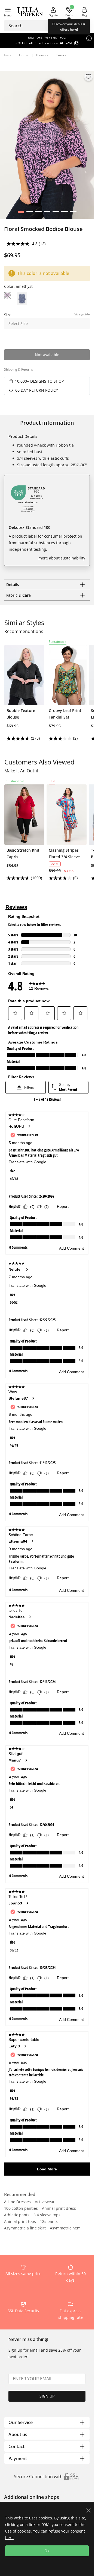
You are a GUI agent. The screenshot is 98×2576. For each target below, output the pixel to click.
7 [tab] (73, 213)
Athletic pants (17, 2215)
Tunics (61, 55)
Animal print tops (20, 2222)
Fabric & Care (19, 595)
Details (13, 584)
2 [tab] (30, 213)
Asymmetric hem (65, 2228)
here (9, 2538)
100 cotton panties (21, 2209)
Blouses (42, 55)
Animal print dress (59, 2209)
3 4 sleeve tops (47, 2215)
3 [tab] (38, 213)
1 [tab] (21, 213)
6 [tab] (64, 213)
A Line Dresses (17, 2202)
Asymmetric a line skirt (25, 2228)
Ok (47, 2551)
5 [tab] (56, 213)
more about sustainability (62, 558)
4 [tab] (47, 213)
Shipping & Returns (19, 369)
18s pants (49, 2222)
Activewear (45, 2202)
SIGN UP (47, 2396)
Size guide (82, 314)
